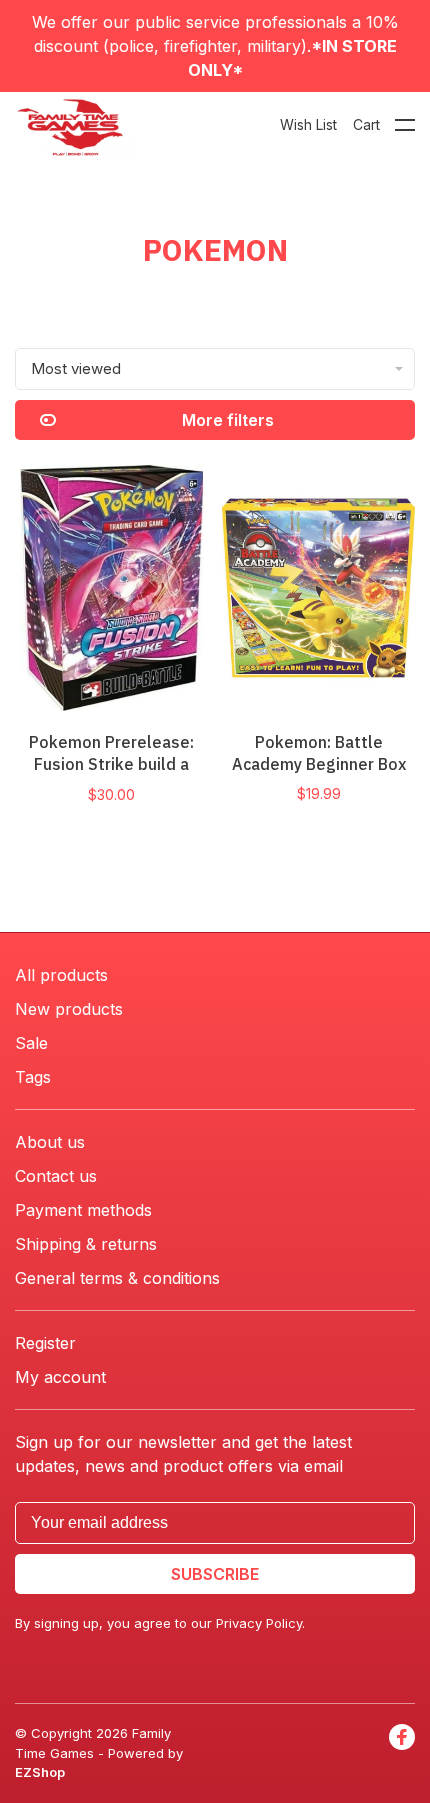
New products (69, 1009)
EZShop (40, 1772)
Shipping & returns (86, 1244)
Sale (31, 1043)
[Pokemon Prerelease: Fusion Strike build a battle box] (111, 591)
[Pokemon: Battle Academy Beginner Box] (318, 591)
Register (45, 1343)
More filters (228, 420)
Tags (33, 1077)
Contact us (56, 1176)
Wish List (308, 124)
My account (60, 1377)
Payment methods (83, 1210)
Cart (366, 124)
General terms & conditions (117, 1278)
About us (50, 1142)
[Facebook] (402, 1753)
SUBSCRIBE (215, 1574)
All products (61, 975)
